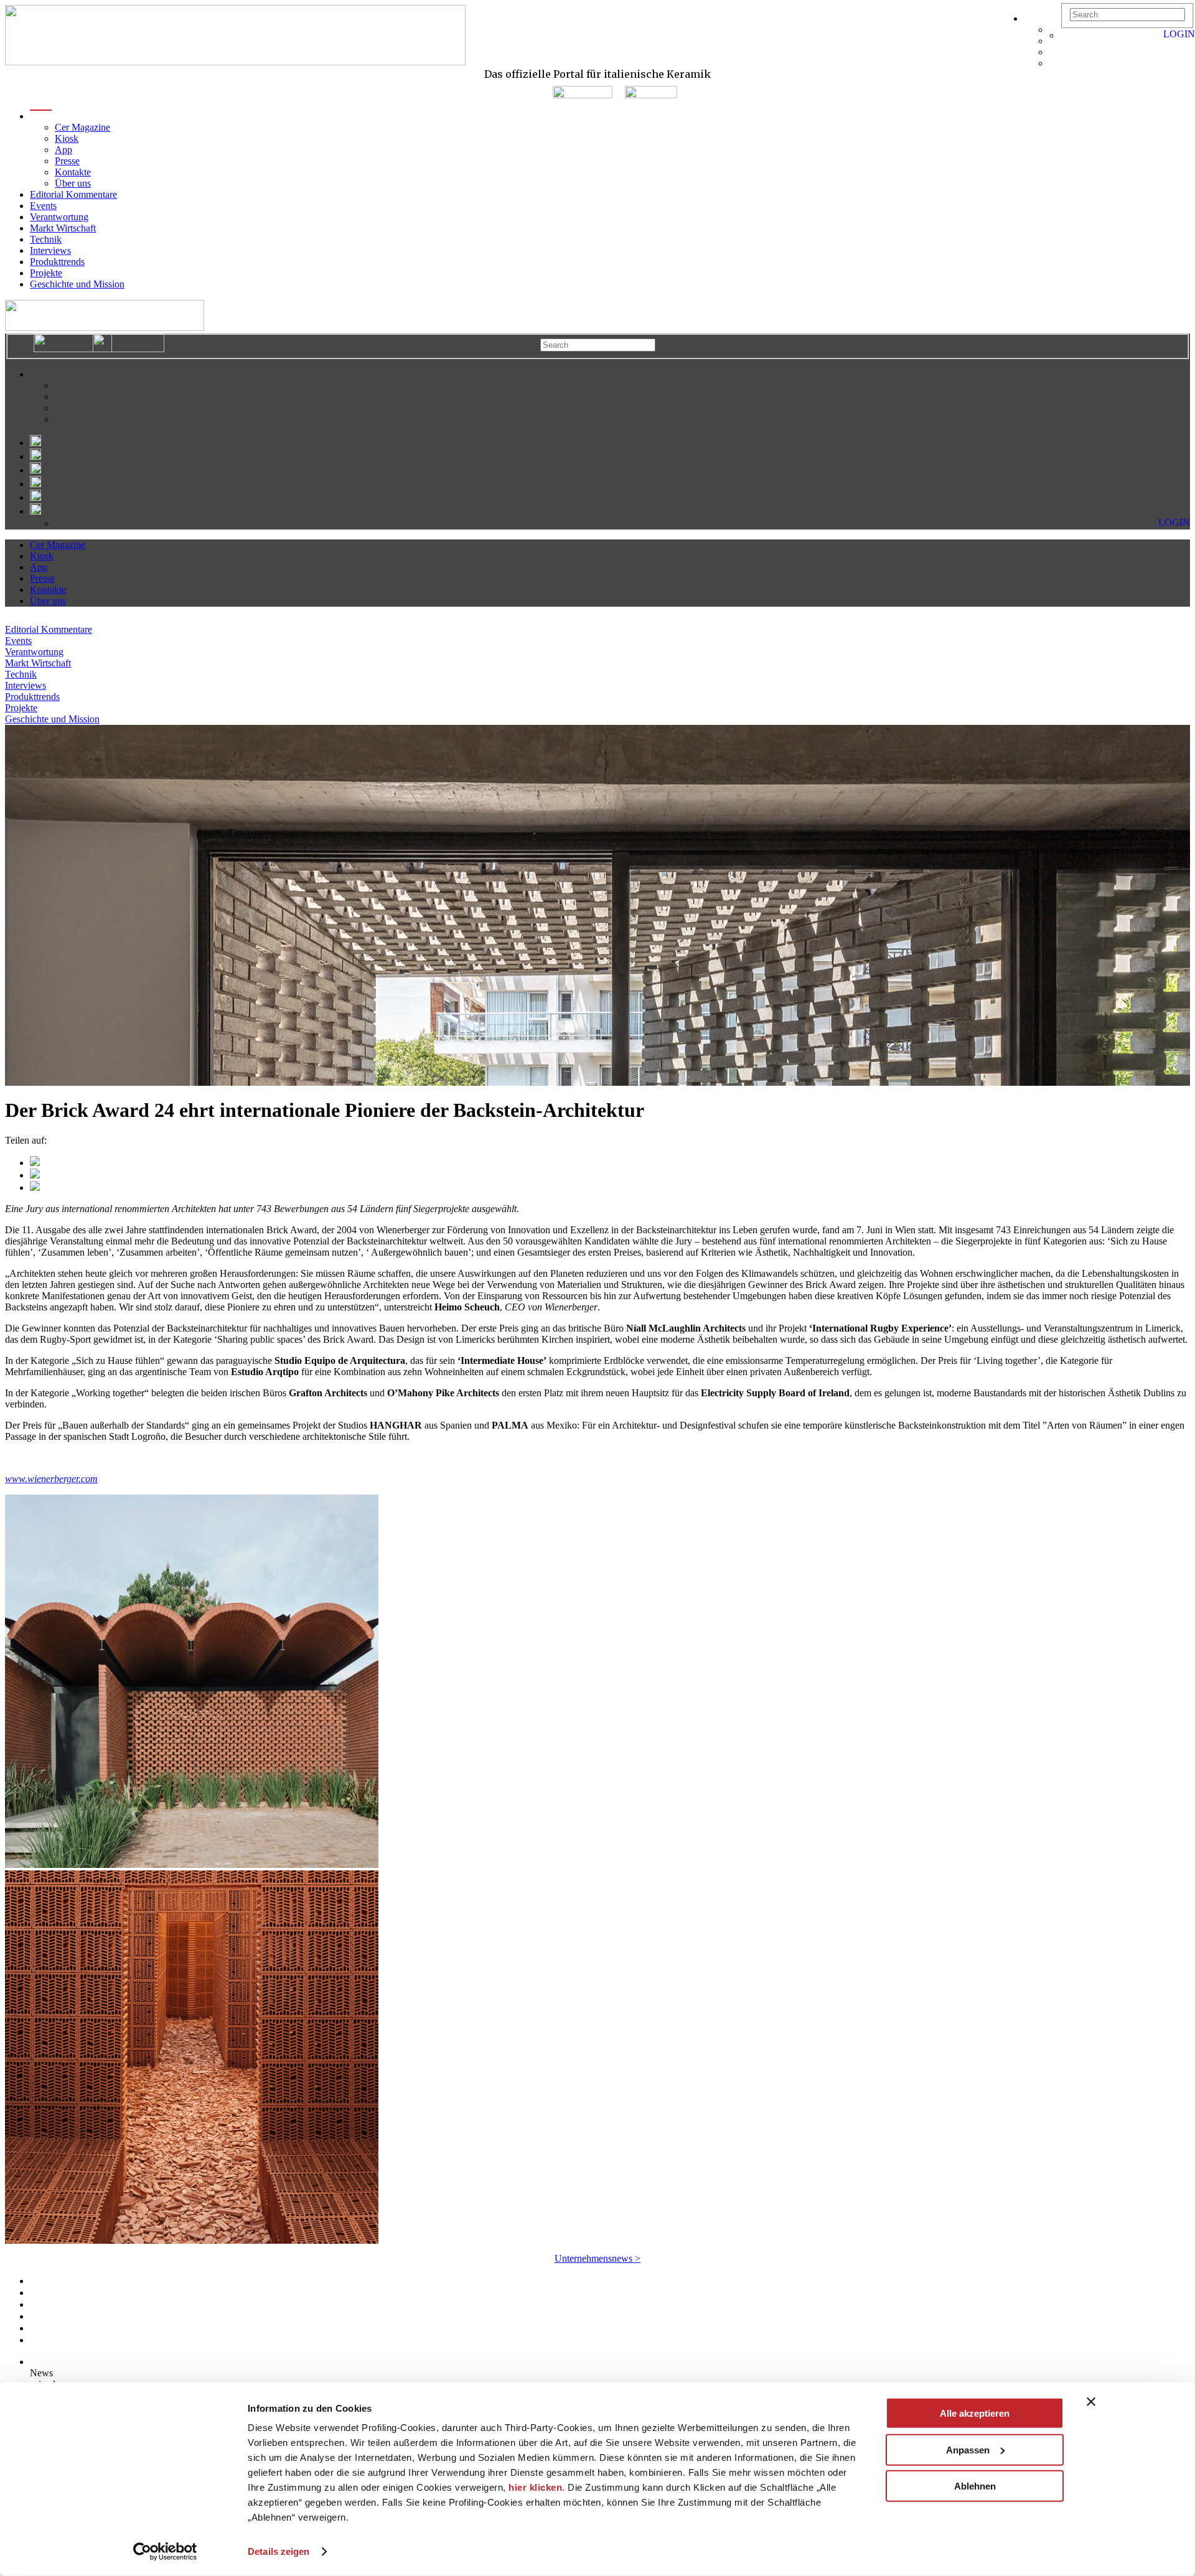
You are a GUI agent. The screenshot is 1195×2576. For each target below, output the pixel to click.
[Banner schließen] (1091, 2402)
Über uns (73, 183)
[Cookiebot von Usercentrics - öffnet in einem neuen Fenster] (165, 2552)
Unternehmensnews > (597, 2258)
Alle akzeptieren (975, 2413)
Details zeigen (279, 2551)
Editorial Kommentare (73, 194)
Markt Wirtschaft (63, 228)
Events (43, 206)
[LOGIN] (1067, 35)
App (63, 150)
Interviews (50, 250)
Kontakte (73, 172)
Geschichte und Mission (77, 284)
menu (41, 116)
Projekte (46, 273)
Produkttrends (57, 262)
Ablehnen (975, 2486)
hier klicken (535, 2487)
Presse (67, 161)
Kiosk (67, 138)
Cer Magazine (82, 127)
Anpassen (968, 2449)
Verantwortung (59, 217)
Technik (46, 239)
